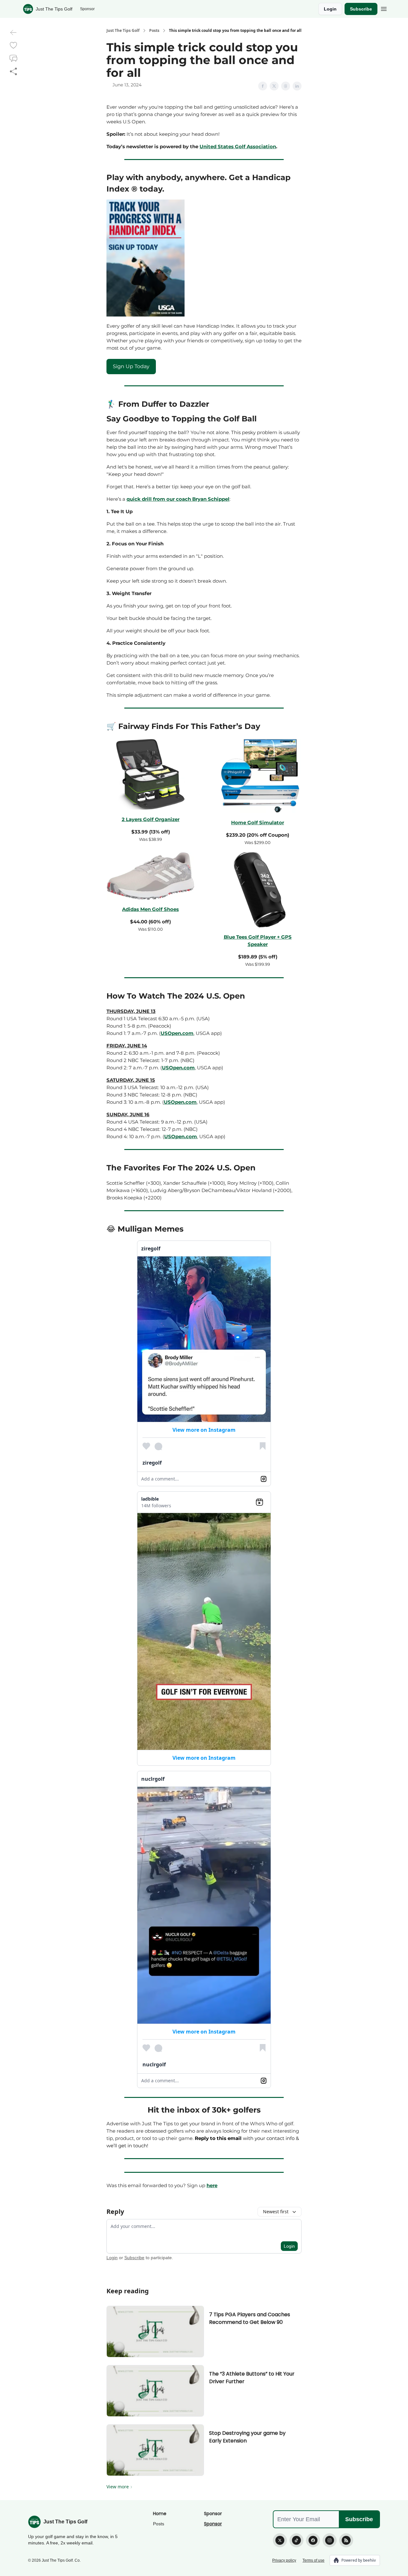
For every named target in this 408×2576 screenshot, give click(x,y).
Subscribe (361, 9)
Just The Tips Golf (123, 31)
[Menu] (384, 8)
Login (330, 9)
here (212, 2185)
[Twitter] (280, 2540)
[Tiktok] (296, 2540)
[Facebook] (313, 2540)
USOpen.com (177, 1033)
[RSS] (346, 2540)
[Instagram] (330, 2540)
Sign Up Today (131, 366)
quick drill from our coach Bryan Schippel (178, 499)
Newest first (276, 2212)
